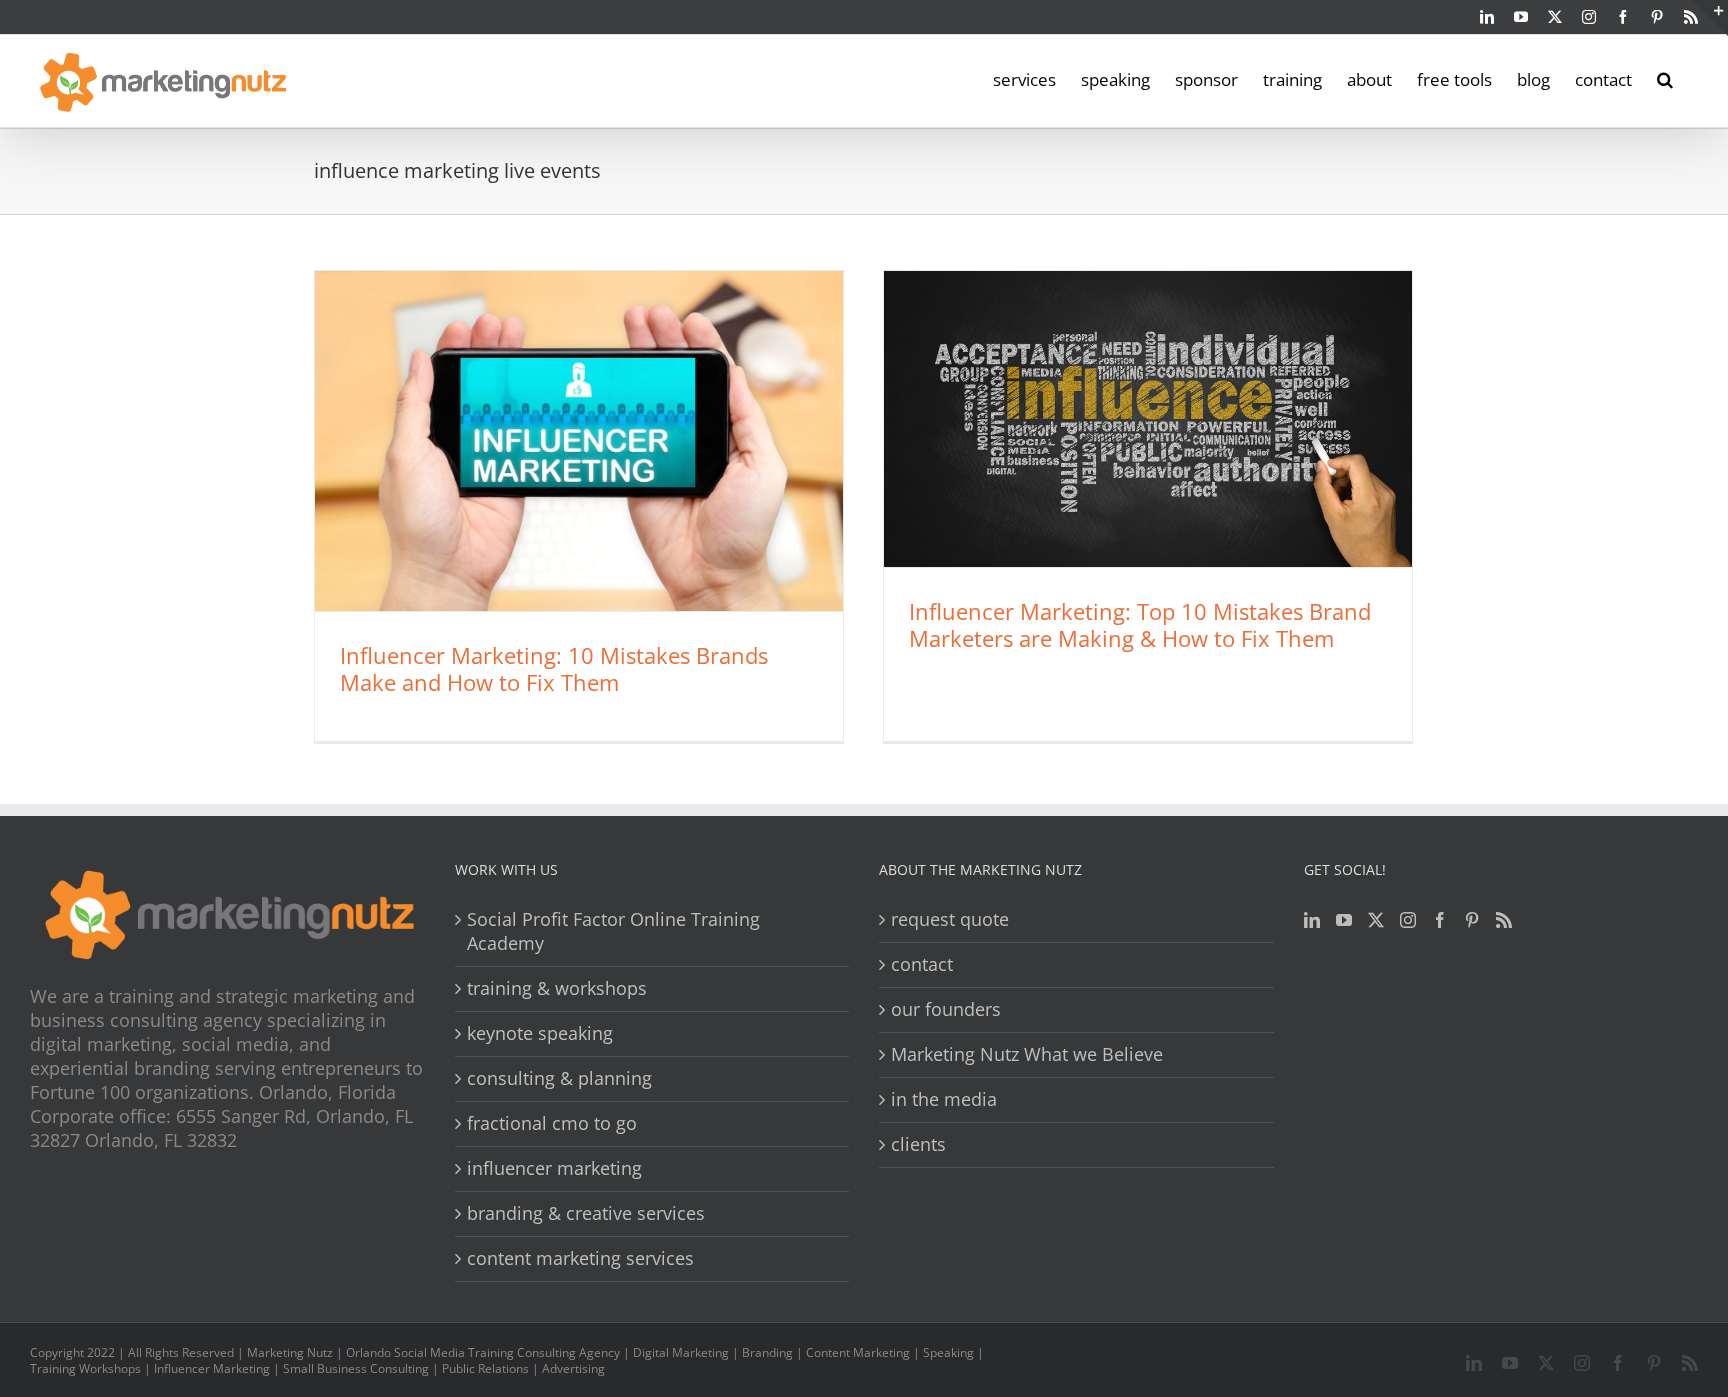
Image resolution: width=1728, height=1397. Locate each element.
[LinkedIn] (1312, 920)
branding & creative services (586, 1213)
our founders (946, 1009)
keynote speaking (540, 1033)
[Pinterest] (1472, 920)
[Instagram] (1408, 920)
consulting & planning (559, 1078)
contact (922, 964)
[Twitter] (1376, 920)
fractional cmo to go (552, 1123)
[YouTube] (1344, 920)
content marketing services (580, 1258)
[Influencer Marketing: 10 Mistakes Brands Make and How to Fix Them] (579, 441)
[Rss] (1504, 920)
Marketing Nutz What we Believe (1027, 1054)
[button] (1665, 78)
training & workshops (557, 988)
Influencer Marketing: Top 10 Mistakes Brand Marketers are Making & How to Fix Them (1140, 624)
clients (918, 1144)
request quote (950, 919)
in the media (944, 1099)
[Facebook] (1440, 920)
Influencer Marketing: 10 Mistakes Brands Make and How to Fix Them (554, 668)
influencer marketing (554, 1168)
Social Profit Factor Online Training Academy (613, 931)
